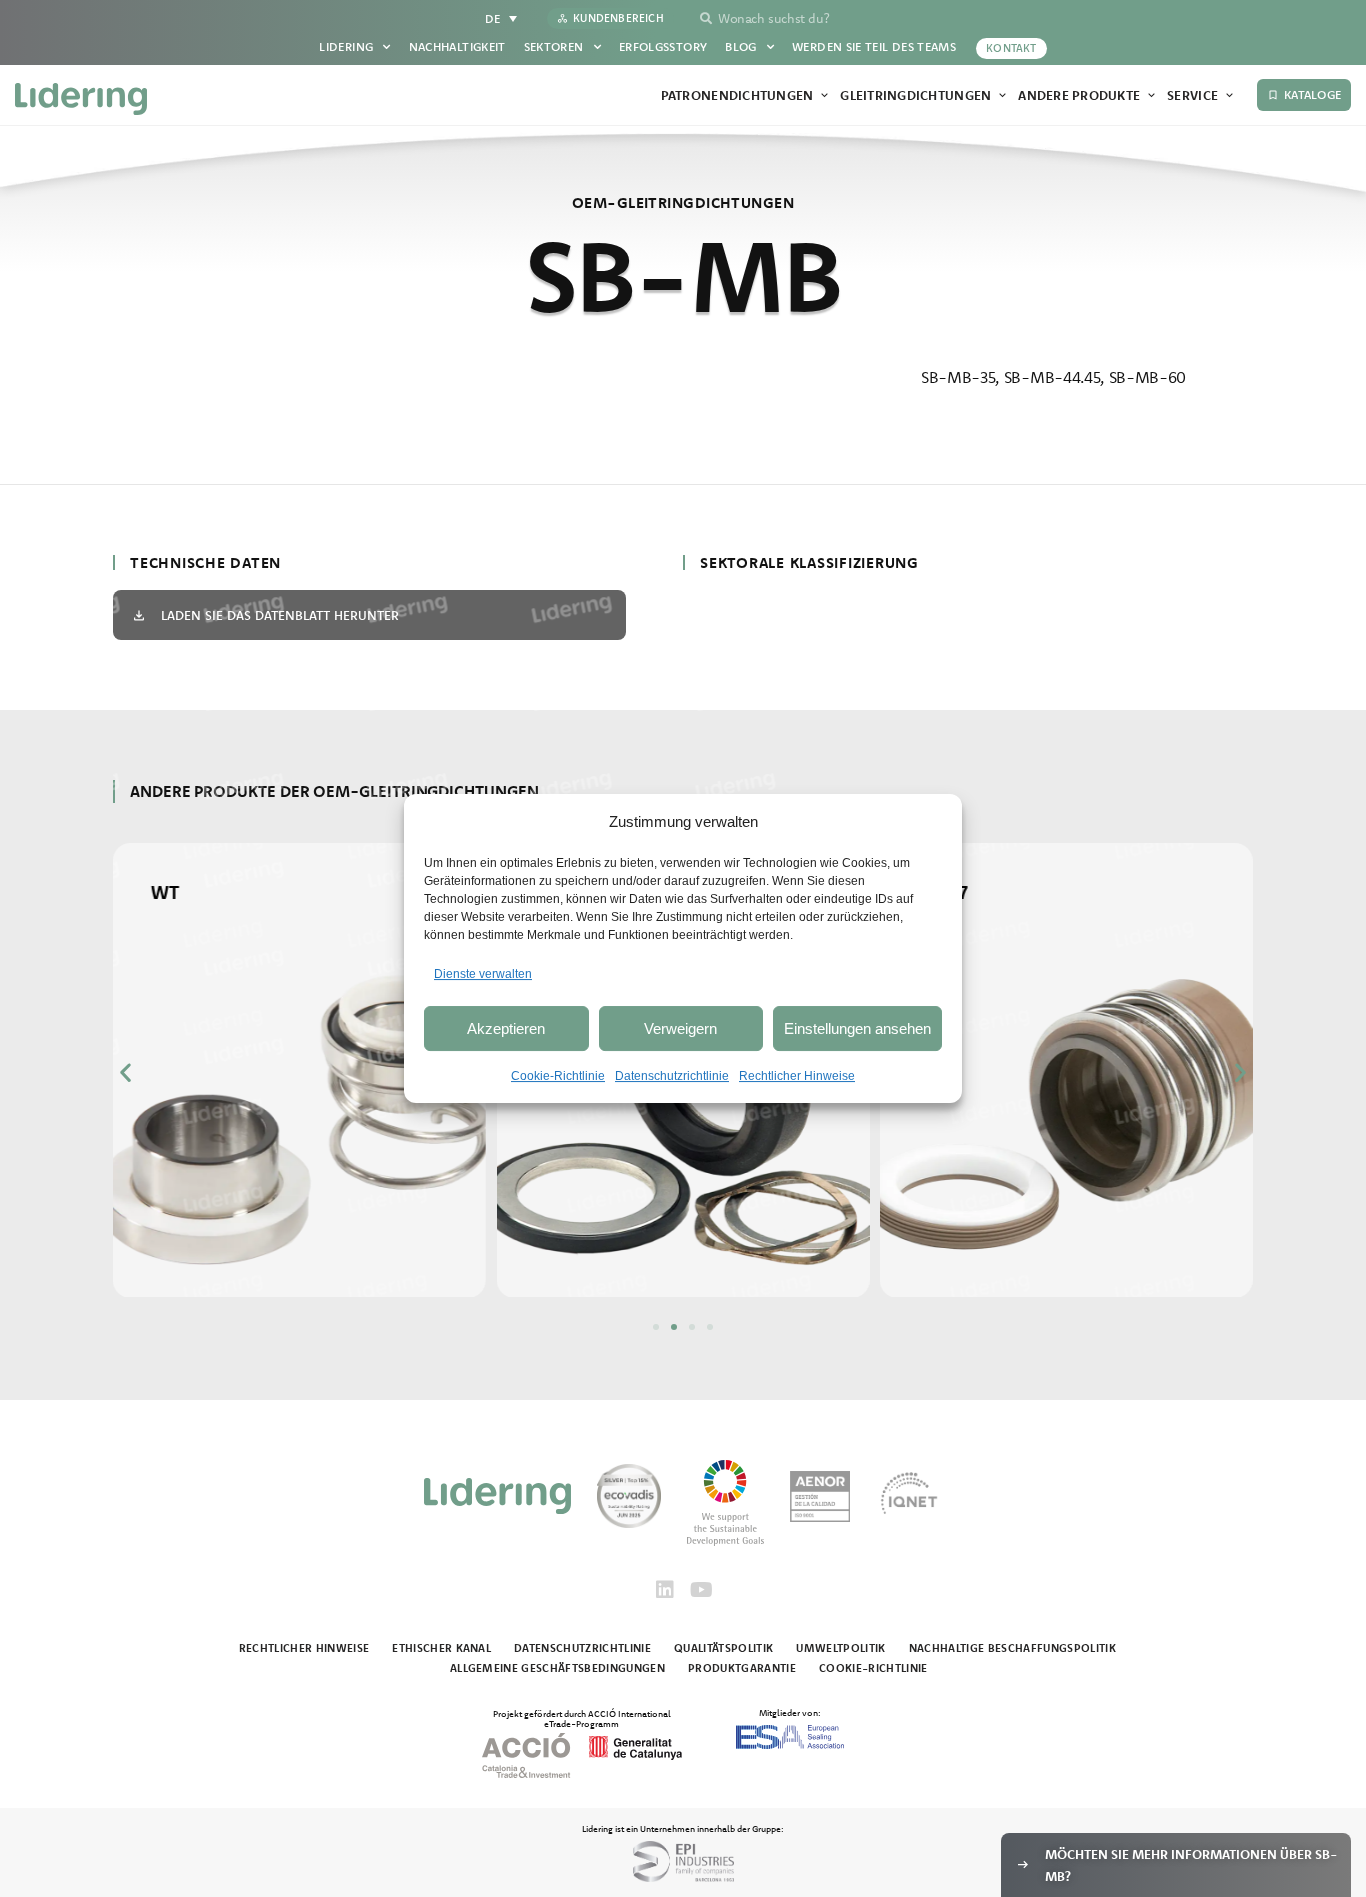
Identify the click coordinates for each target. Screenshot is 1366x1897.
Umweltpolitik (840, 1648)
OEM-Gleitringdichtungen (683, 202)
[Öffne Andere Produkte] (1151, 96)
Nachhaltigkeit (457, 46)
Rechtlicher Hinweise (797, 1076)
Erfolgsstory (663, 46)
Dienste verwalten (483, 974)
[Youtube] (701, 1590)
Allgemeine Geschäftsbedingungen (557, 1668)
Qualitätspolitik (723, 1648)
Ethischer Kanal (441, 1648)
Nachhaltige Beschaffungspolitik (1012, 1648)
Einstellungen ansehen (857, 1028)
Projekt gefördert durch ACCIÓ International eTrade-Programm (582, 1718)
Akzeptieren (506, 1028)
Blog (740, 46)
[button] (125, 1071)
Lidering (346, 46)
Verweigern (680, 1028)
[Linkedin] (665, 1590)
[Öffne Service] (1229, 96)
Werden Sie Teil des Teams (874, 46)
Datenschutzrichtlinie (672, 1076)
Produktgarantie (742, 1668)
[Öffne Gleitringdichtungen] (1002, 96)
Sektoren (554, 46)
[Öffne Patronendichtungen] (824, 96)
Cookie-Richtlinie (558, 1076)
